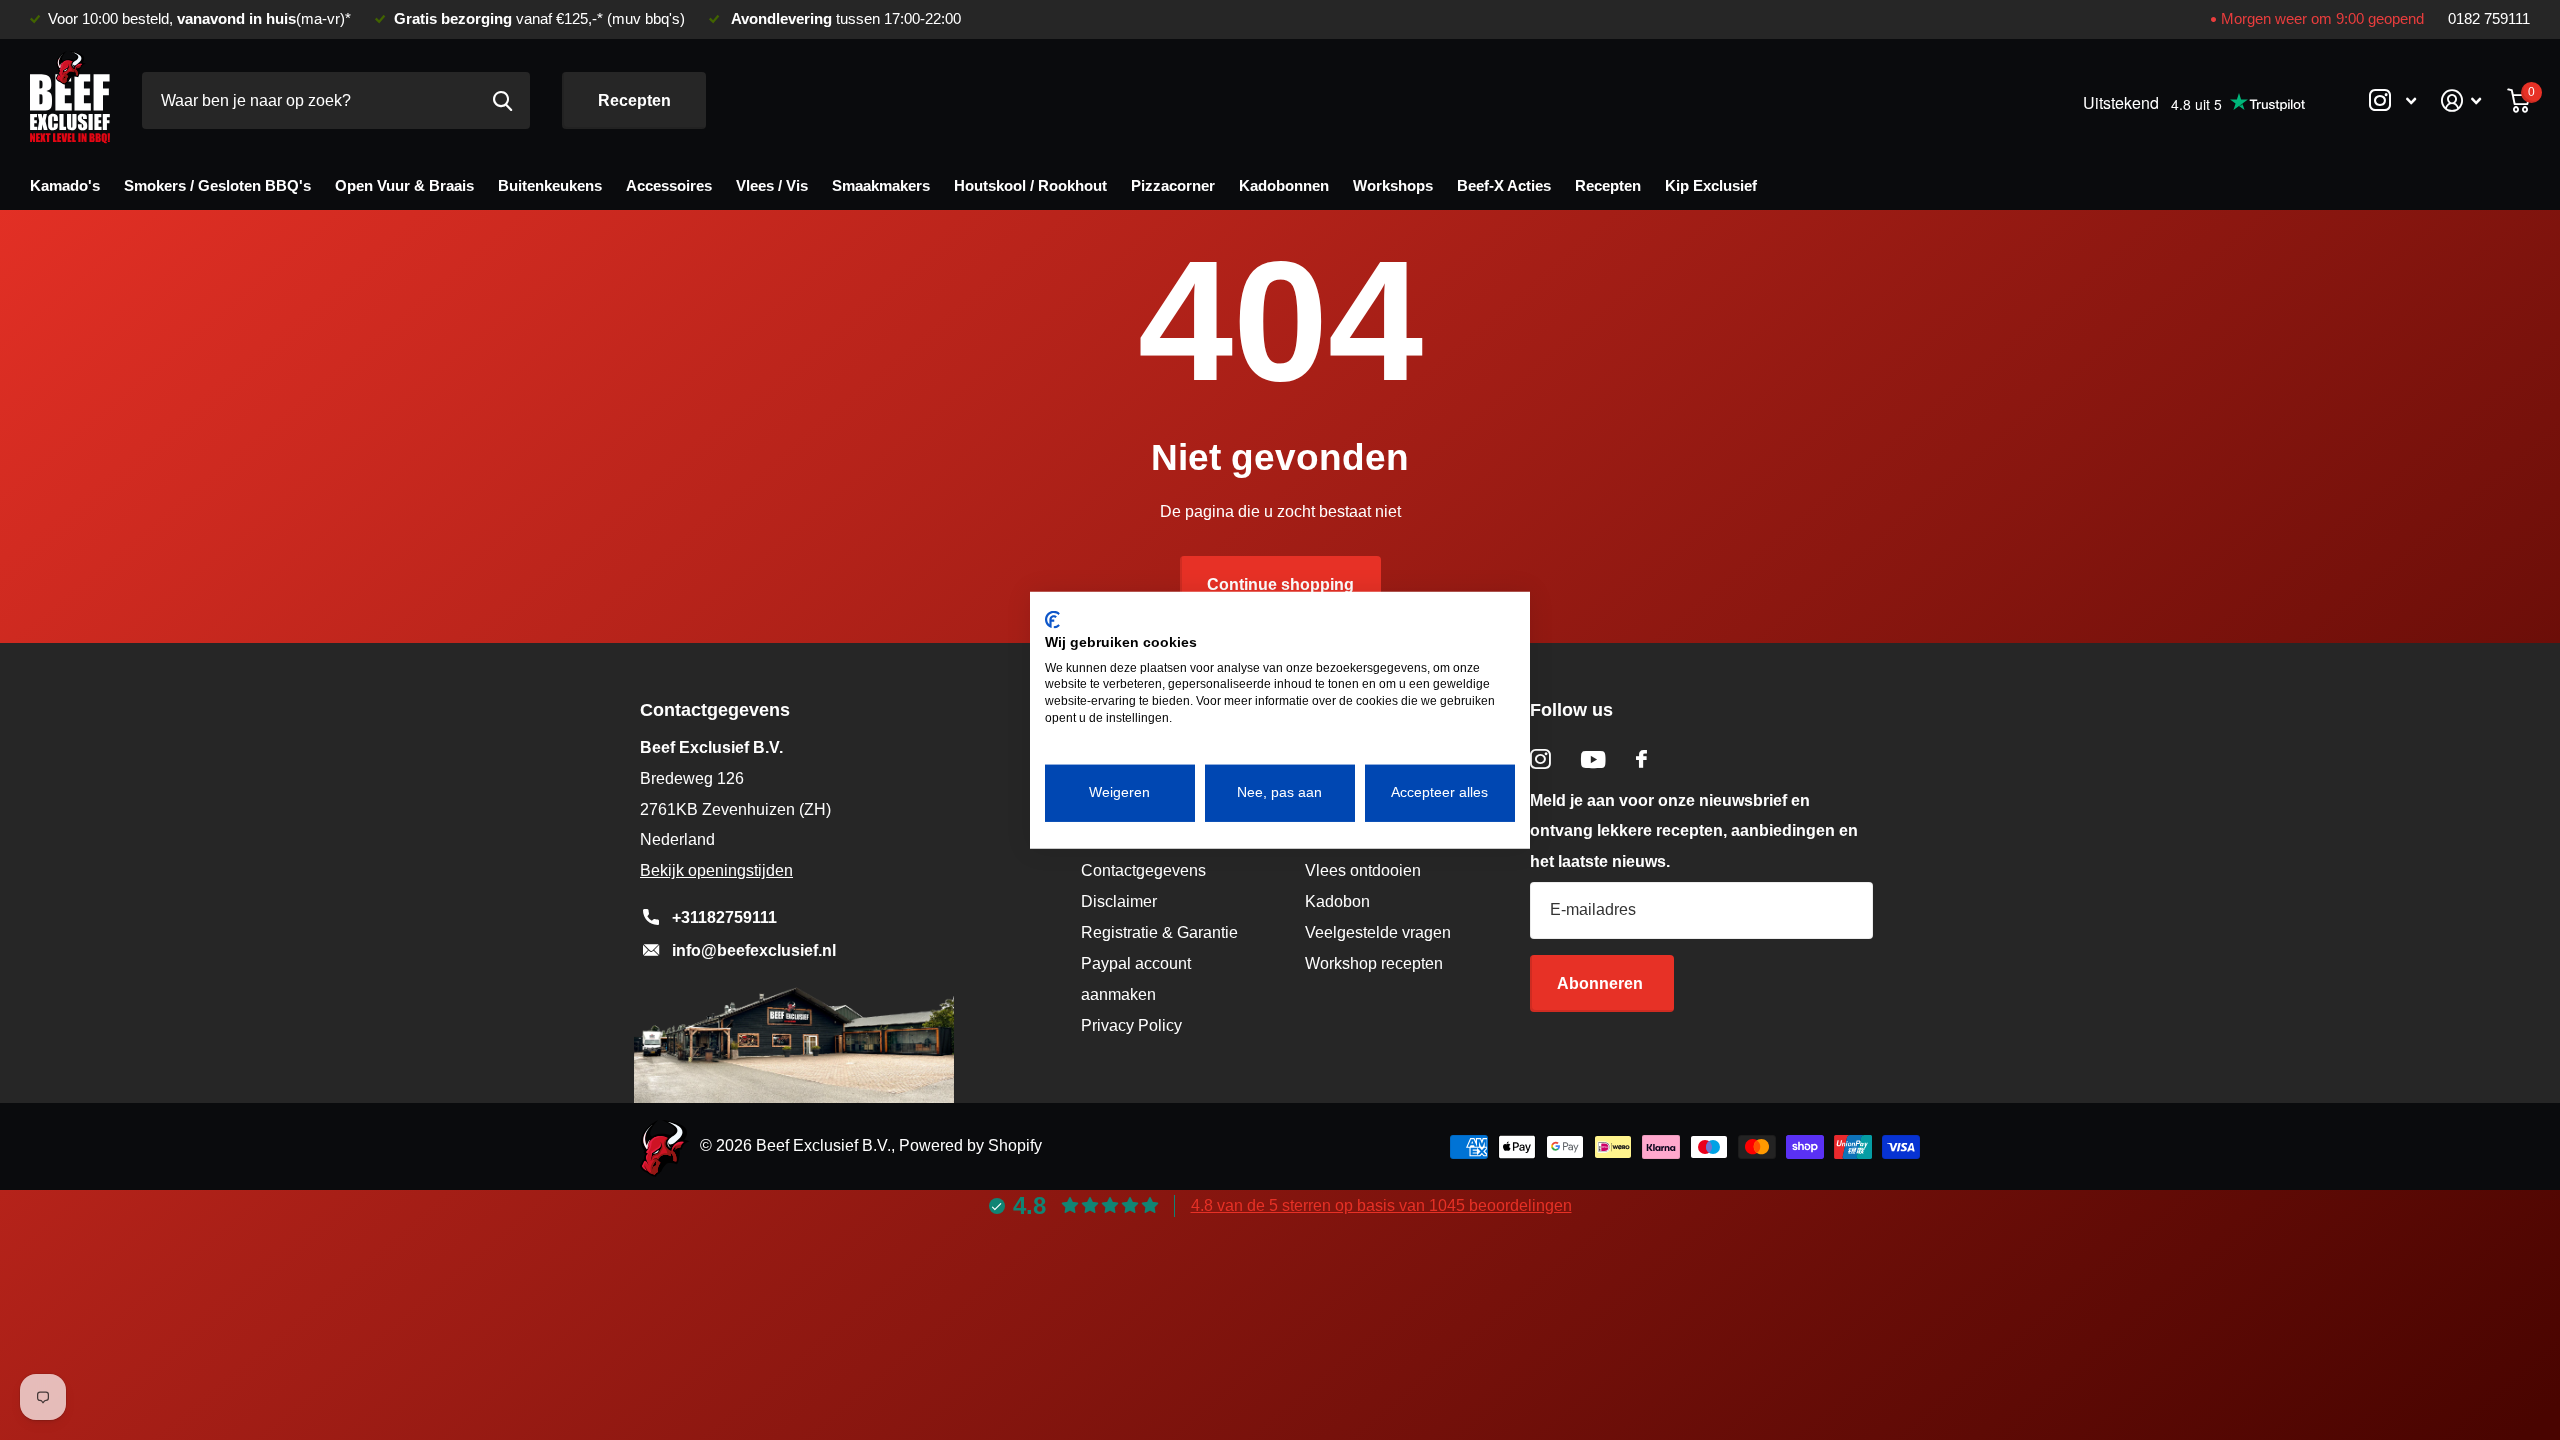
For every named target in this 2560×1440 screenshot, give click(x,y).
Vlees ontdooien (1363, 870)
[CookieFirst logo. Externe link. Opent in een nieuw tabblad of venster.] (1052, 620)
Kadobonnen (1284, 185)
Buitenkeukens (550, 185)
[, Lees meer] (2392, 100)
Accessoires (669, 185)
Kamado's (65, 185)
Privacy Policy (1131, 1025)
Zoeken (502, 100)
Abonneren (1602, 983)
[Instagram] (1540, 759)
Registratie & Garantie (1159, 932)
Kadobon (1337, 901)
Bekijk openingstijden (716, 870)
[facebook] (1641, 759)
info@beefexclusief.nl (754, 950)
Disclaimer (1119, 901)
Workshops (1393, 185)
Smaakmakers (881, 185)
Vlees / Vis (772, 185)
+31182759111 (724, 917)
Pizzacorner (1173, 185)
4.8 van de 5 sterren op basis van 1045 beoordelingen (1381, 1205)
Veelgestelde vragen (1378, 932)
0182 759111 (2489, 19)
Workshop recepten (1374, 963)
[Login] (2461, 100)
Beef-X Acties (1504, 185)
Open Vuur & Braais (404, 185)
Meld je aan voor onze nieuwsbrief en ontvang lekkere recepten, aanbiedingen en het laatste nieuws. (1694, 831)
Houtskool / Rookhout (1030, 185)
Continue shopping (1280, 584)
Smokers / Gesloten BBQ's (217, 185)
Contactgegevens (1143, 870)
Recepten (634, 100)
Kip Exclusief (1711, 185)
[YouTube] (1593, 759)
